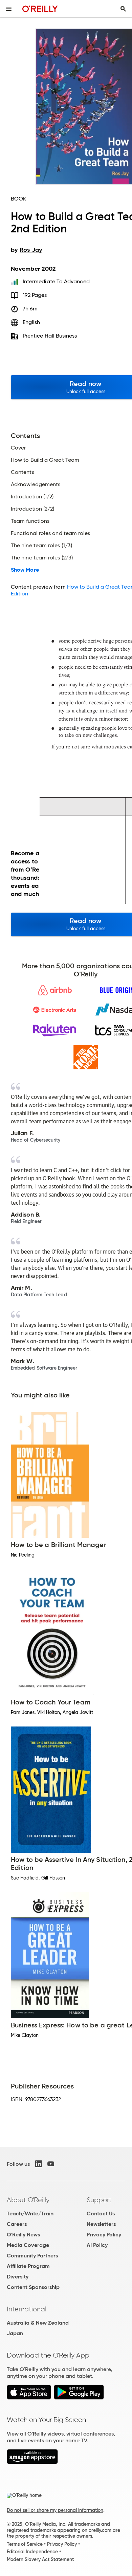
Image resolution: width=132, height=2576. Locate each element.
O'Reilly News (23, 2235)
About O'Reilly (28, 2200)
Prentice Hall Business (50, 336)
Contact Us (101, 2214)
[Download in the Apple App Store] (29, 2398)
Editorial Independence (32, 2552)
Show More (25, 570)
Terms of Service (25, 2544)
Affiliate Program (28, 2266)
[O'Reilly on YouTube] (51, 2164)
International (27, 2309)
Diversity (18, 2277)
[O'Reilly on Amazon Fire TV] (32, 2462)
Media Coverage (28, 2245)
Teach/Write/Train (30, 2214)
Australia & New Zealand (38, 2323)
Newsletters (101, 2224)
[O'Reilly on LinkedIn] (39, 2164)
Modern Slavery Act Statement (40, 2559)
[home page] (40, 9)
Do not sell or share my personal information (55, 2510)
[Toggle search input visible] (123, 9)
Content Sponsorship (33, 2287)
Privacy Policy (104, 2235)
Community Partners (32, 2256)
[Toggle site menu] (9, 9)
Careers (17, 2224)
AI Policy (97, 2245)
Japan (15, 2333)
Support (99, 2200)
